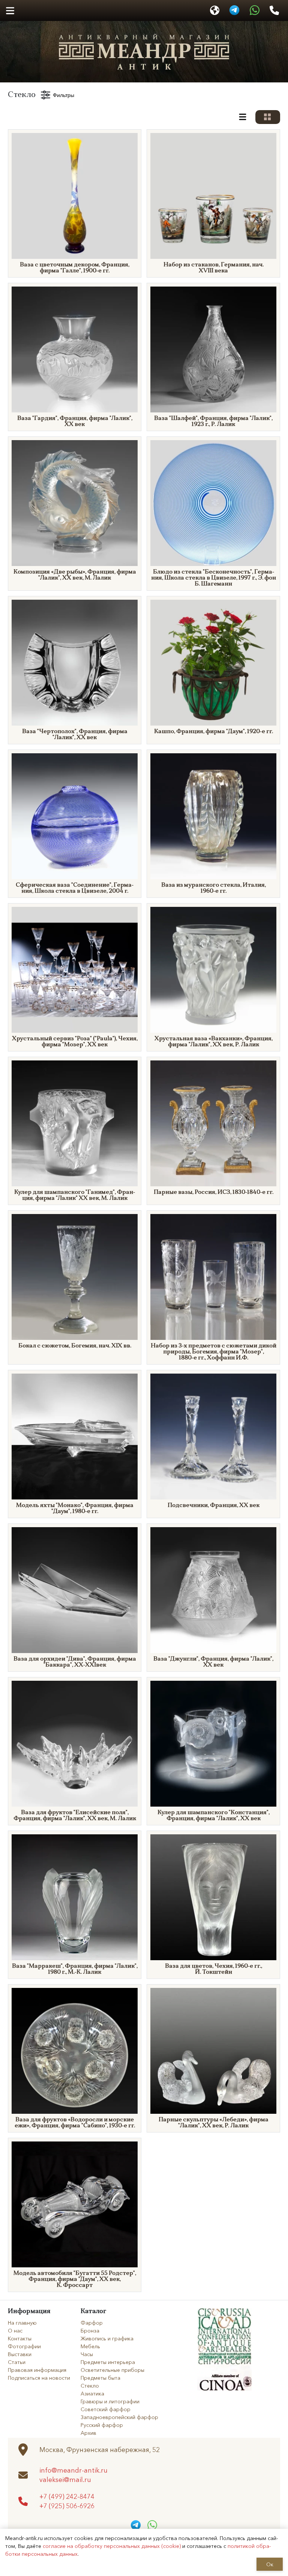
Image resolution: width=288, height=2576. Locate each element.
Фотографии (24, 2346)
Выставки (20, 2354)
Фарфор (92, 2322)
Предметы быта (100, 2377)
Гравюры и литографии (110, 2401)
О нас (15, 2330)
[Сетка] (268, 117)
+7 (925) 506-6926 (67, 2506)
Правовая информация (37, 2370)
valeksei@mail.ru (65, 2480)
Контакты (20, 2338)
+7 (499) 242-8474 (67, 2496)
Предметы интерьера (108, 2362)
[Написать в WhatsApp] (255, 10)
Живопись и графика (107, 2338)
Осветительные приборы (112, 2370)
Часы (87, 2354)
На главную (22, 2322)
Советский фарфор (106, 2409)
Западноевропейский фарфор (119, 2417)
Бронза (90, 2330)
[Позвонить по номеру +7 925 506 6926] (274, 10)
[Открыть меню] (10, 11)
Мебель (90, 2346)
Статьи (17, 2362)
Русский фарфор (102, 2425)
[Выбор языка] (215, 10)
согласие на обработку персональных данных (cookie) (112, 2546)
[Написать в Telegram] (234, 10)
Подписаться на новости (39, 2377)
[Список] (243, 117)
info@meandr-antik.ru (73, 2470)
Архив (88, 2433)
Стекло (90, 2385)
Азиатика (92, 2393)
